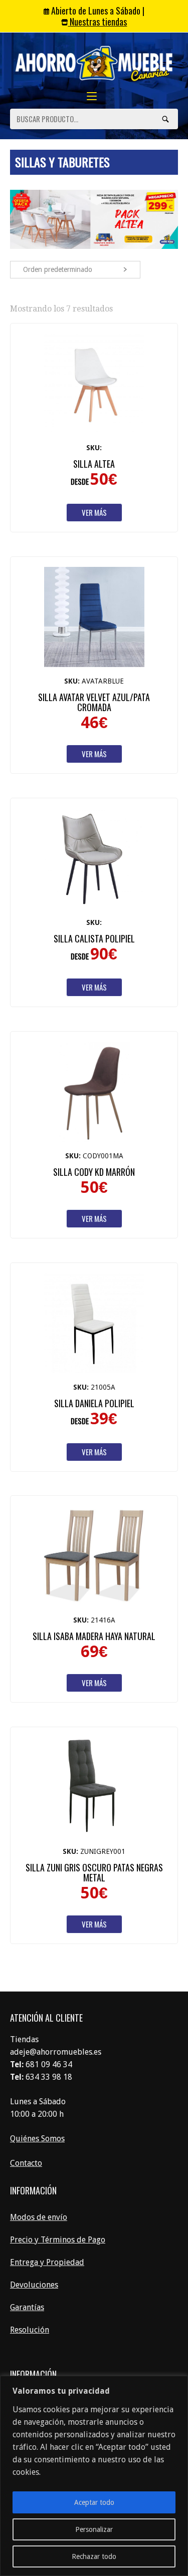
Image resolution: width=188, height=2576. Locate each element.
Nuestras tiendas (97, 22)
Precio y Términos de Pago (58, 2240)
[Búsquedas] (165, 119)
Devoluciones (34, 2285)
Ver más (94, 512)
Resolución (30, 2330)
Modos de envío (39, 2217)
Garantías (27, 2307)
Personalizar (94, 2529)
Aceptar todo (94, 2502)
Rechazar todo (94, 2556)
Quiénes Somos (37, 2139)
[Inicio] (94, 64)
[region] (94, 2476)
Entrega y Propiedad (47, 2262)
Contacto (26, 2163)
